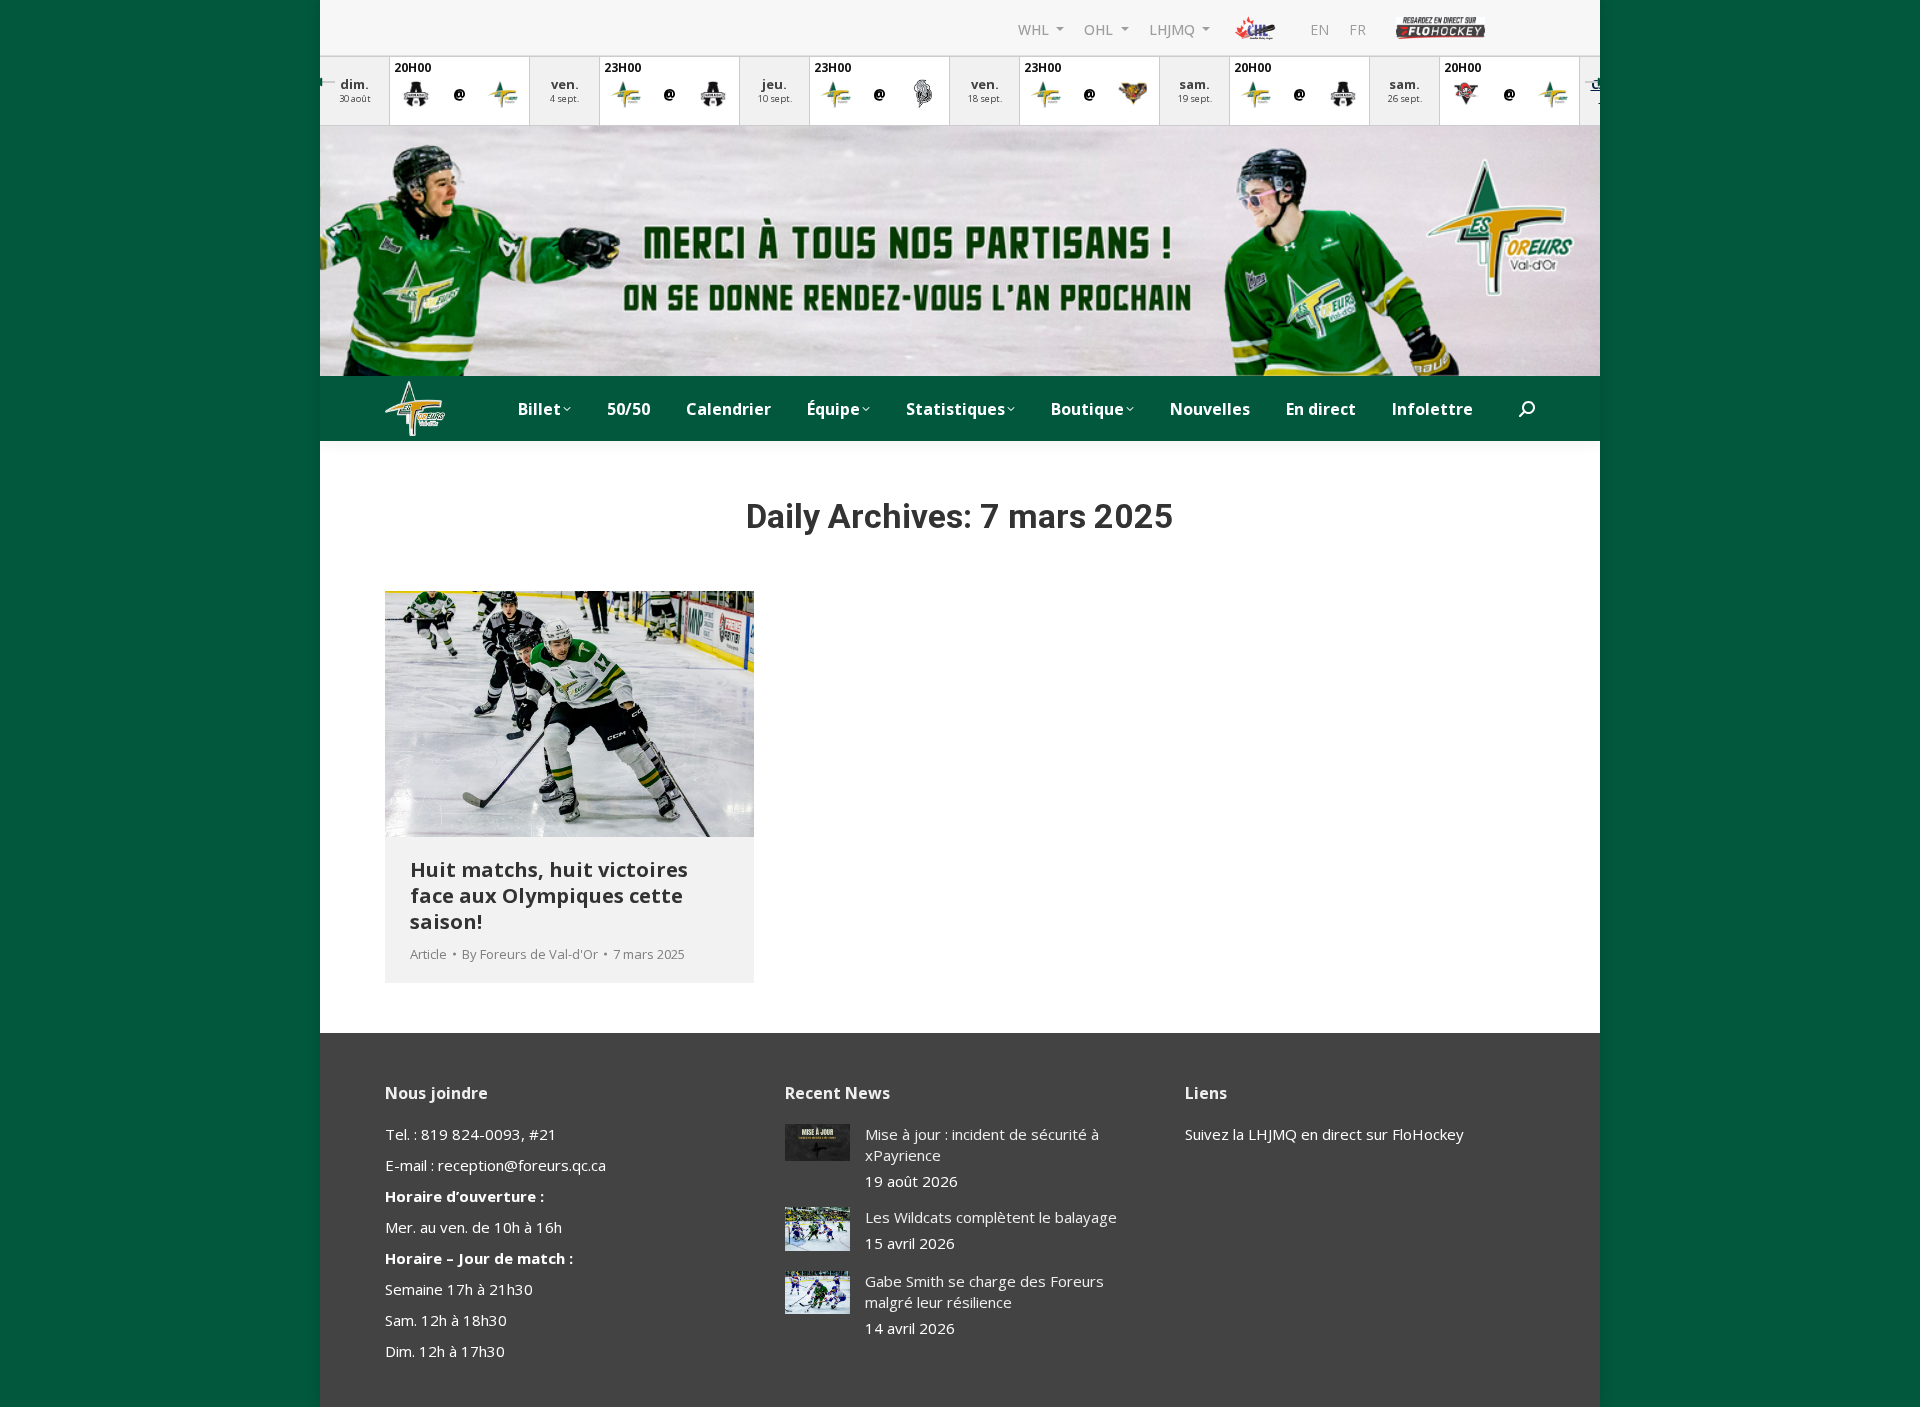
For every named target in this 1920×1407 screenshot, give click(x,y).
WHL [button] (1035, 28)
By (530, 954)
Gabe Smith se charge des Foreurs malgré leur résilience (984, 1291)
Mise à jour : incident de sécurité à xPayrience (982, 1144)
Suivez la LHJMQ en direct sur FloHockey (1324, 1134)
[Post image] (817, 1142)
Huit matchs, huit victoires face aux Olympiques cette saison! (549, 895)
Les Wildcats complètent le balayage (991, 1217)
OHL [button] (1100, 28)
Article (428, 954)
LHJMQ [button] (1174, 28)
